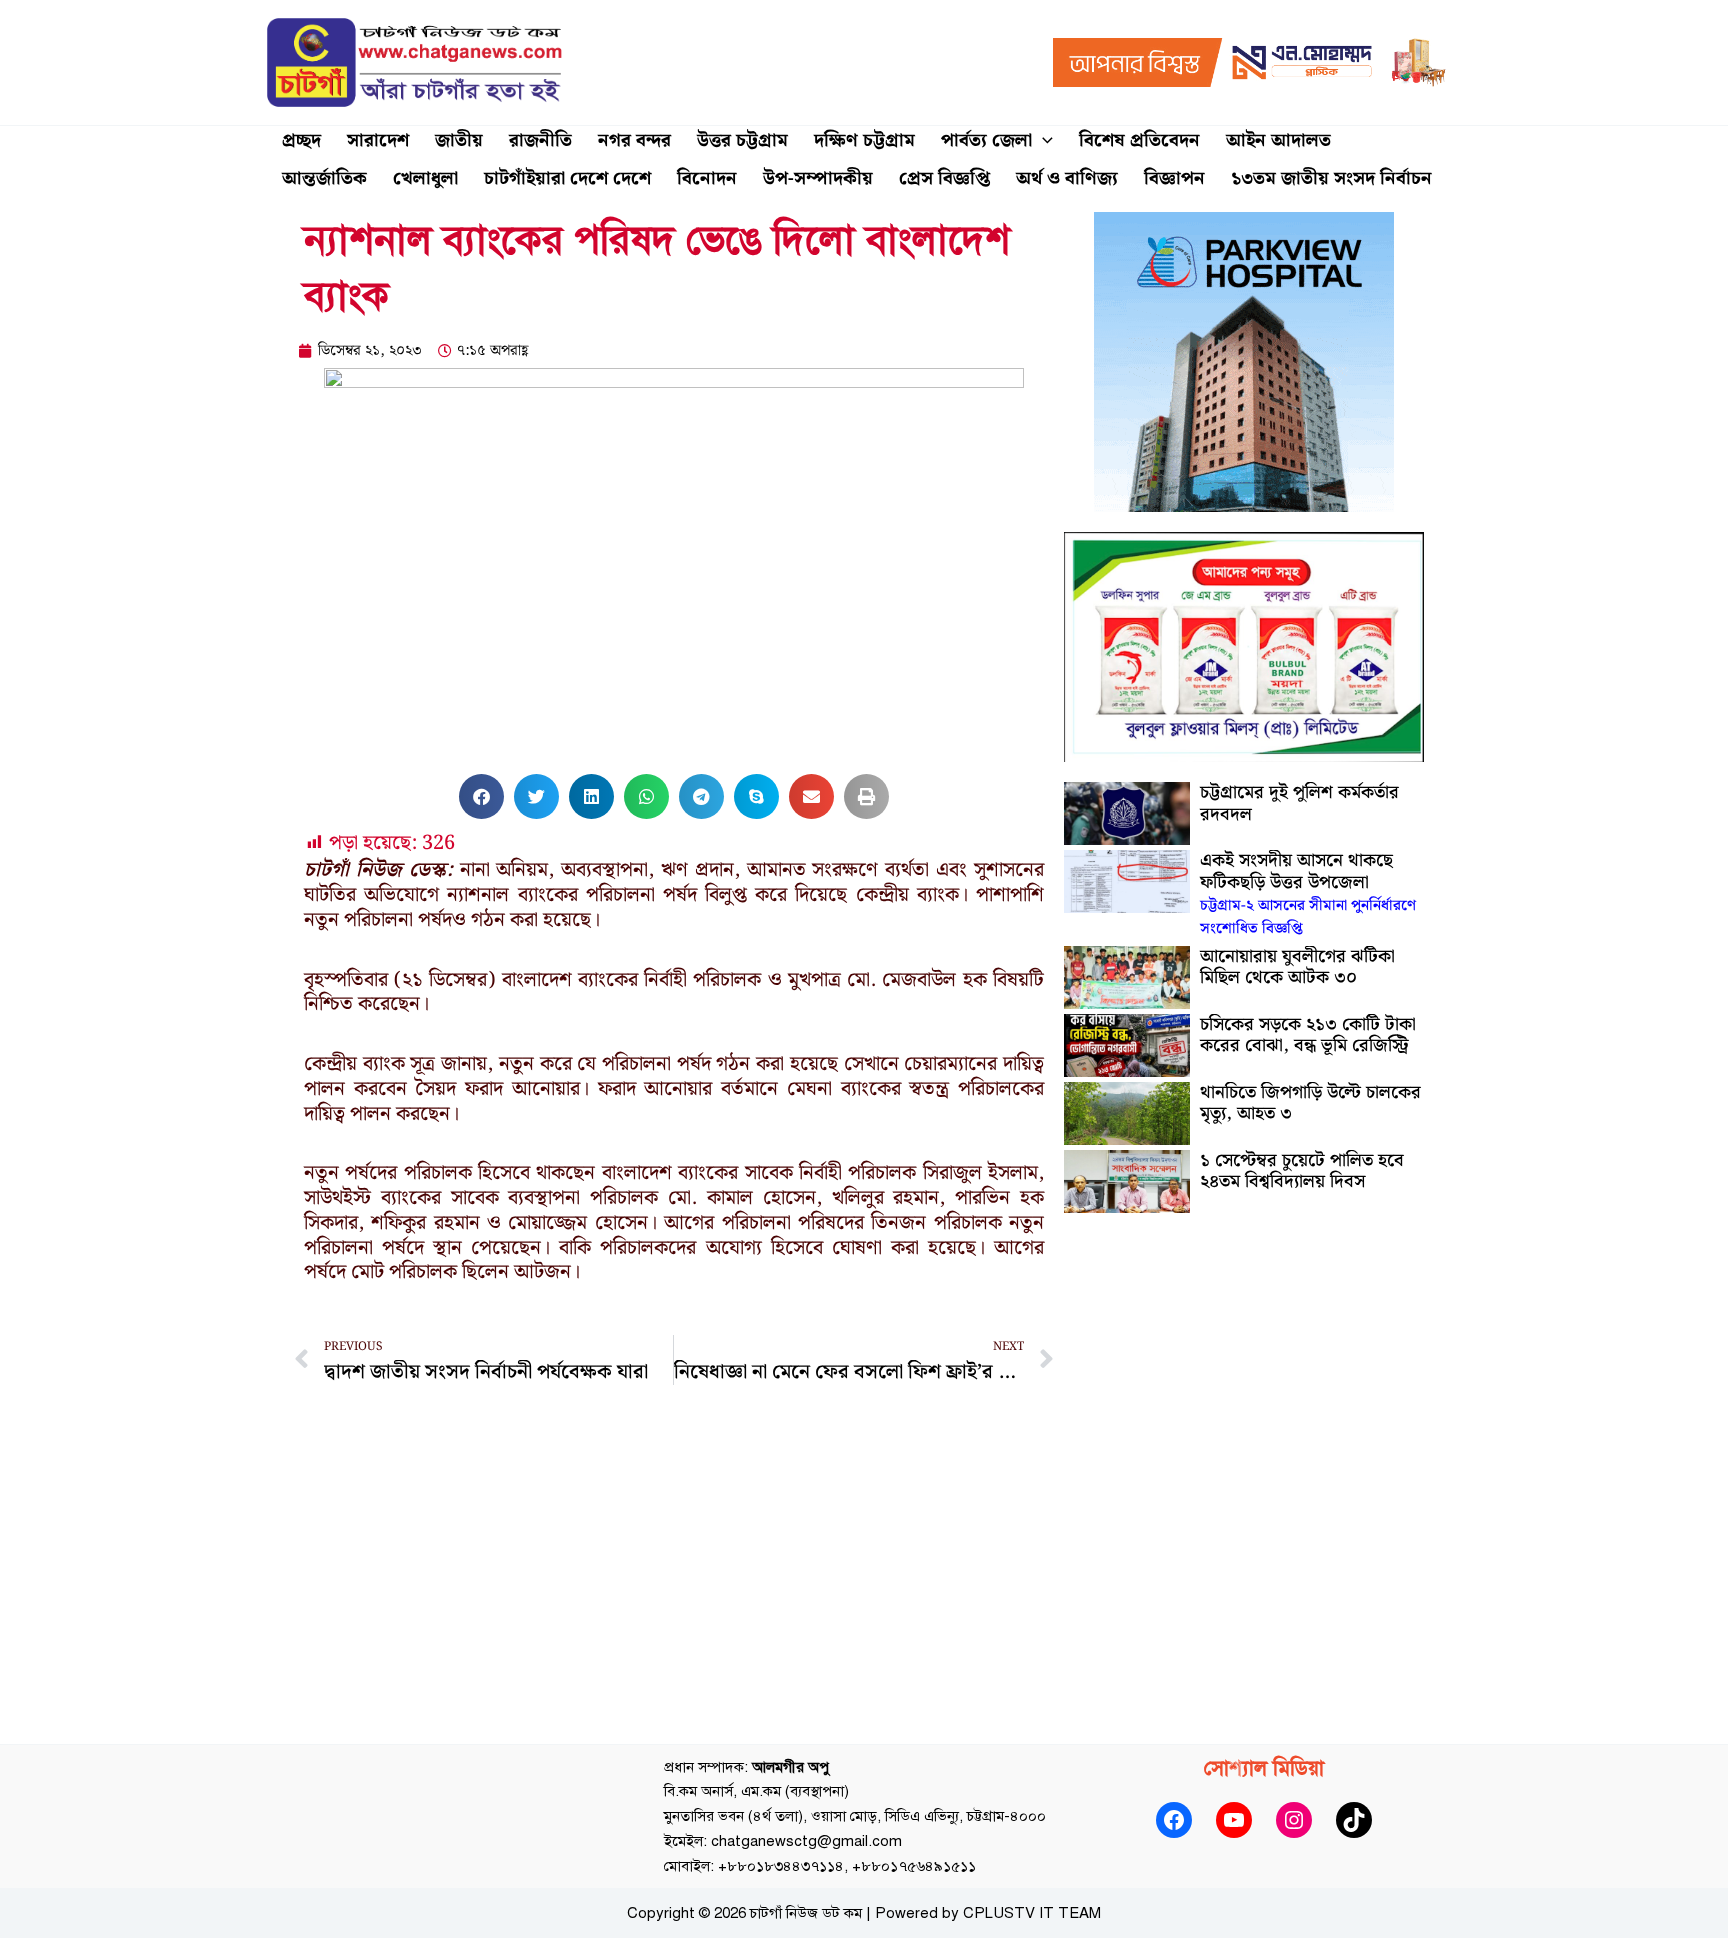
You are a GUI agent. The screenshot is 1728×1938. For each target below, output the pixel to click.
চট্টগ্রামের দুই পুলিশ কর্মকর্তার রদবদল (1299, 803)
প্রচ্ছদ (301, 140)
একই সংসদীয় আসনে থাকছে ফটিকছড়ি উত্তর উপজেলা (1308, 893)
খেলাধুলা (425, 178)
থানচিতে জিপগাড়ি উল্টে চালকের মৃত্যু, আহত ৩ (1310, 1103)
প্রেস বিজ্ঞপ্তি (944, 178)
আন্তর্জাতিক (324, 178)
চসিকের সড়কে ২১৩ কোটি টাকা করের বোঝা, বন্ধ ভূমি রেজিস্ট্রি (1308, 1035)
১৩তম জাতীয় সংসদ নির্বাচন (1331, 178)
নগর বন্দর (634, 140)
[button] (1042, 141)
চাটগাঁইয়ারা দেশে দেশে (567, 178)
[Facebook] (1174, 1820)
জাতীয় (459, 140)
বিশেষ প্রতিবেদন (1139, 140)
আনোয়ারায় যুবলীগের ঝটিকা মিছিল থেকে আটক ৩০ (1297, 967)
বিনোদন (707, 178)
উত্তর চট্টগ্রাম (742, 140)
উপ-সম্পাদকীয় (818, 178)
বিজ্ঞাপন (1174, 178)
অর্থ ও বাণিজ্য (1067, 178)
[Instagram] (1294, 1820)
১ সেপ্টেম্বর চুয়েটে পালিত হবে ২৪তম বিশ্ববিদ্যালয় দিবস (1302, 1171)
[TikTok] (1354, 1820)
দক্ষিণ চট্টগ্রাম (864, 140)
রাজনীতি (540, 140)
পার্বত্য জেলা (986, 140)
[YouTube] (1234, 1820)
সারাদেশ (378, 140)
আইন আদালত (1278, 140)
